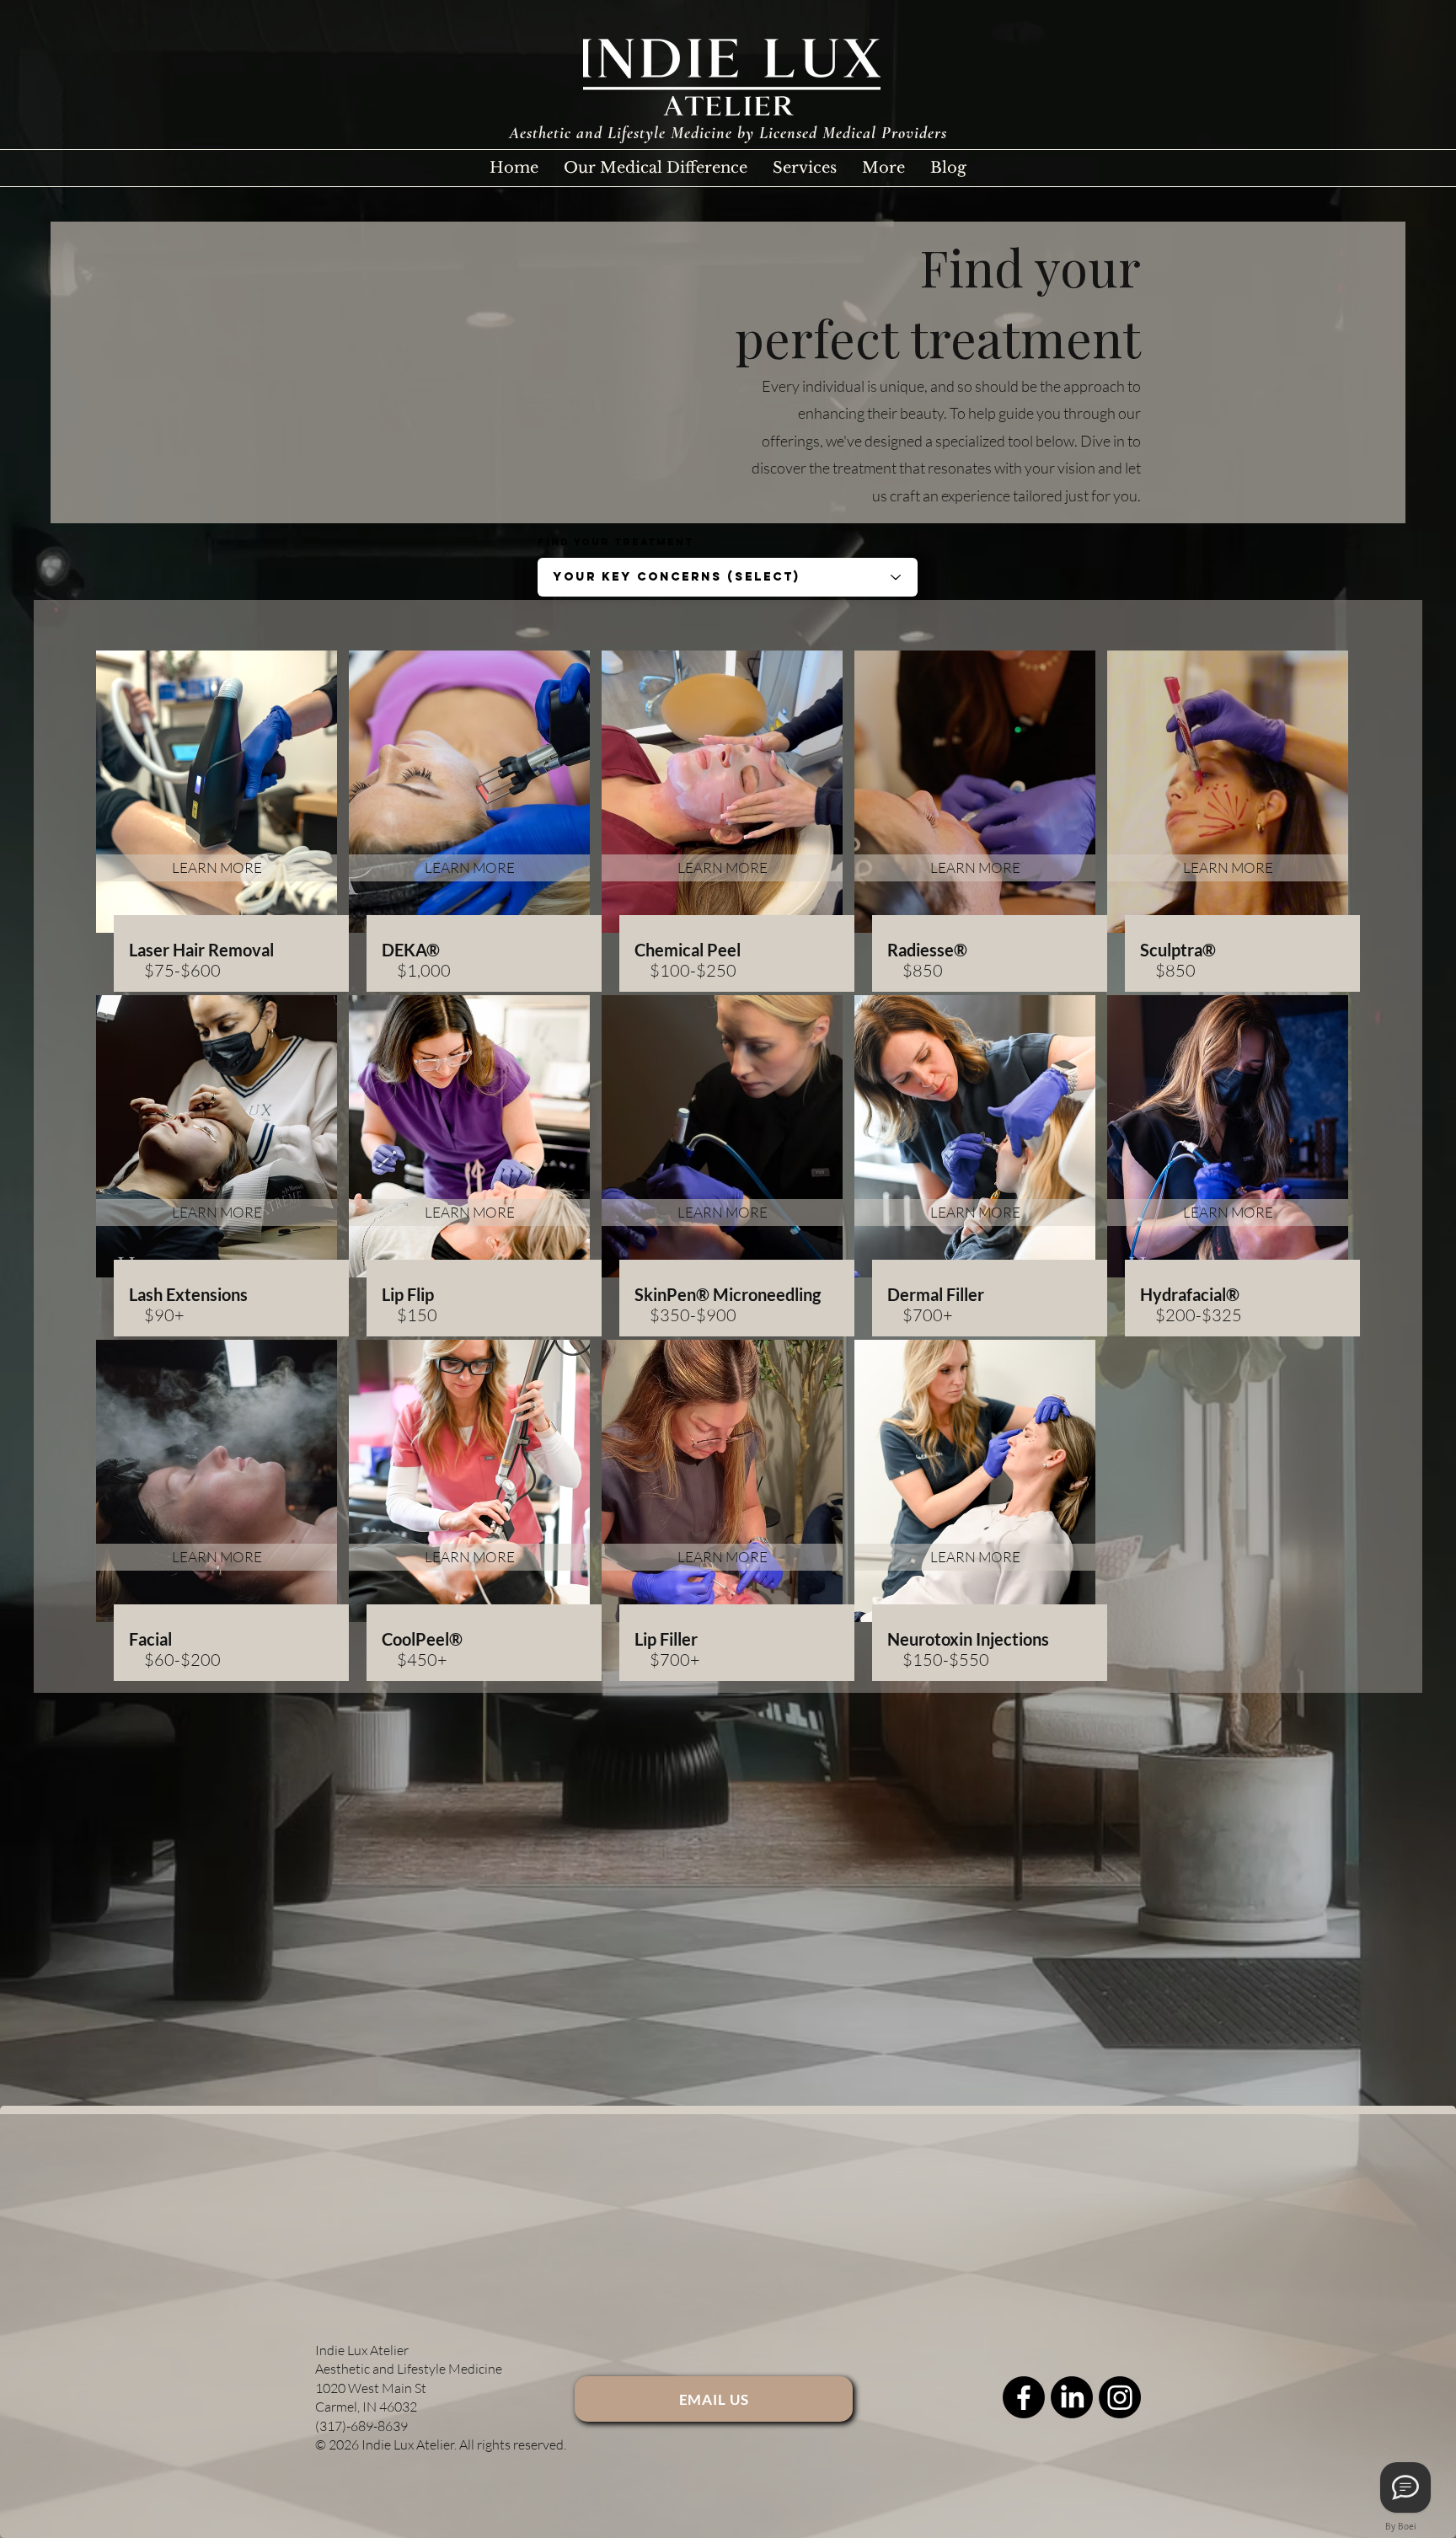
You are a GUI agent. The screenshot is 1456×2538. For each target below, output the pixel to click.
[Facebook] (1024, 2397)
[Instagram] (1120, 2397)
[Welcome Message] (1405, 2487)
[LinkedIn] (1072, 2397)
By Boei (1401, 2526)
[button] (805, 168)
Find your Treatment (616, 542)
